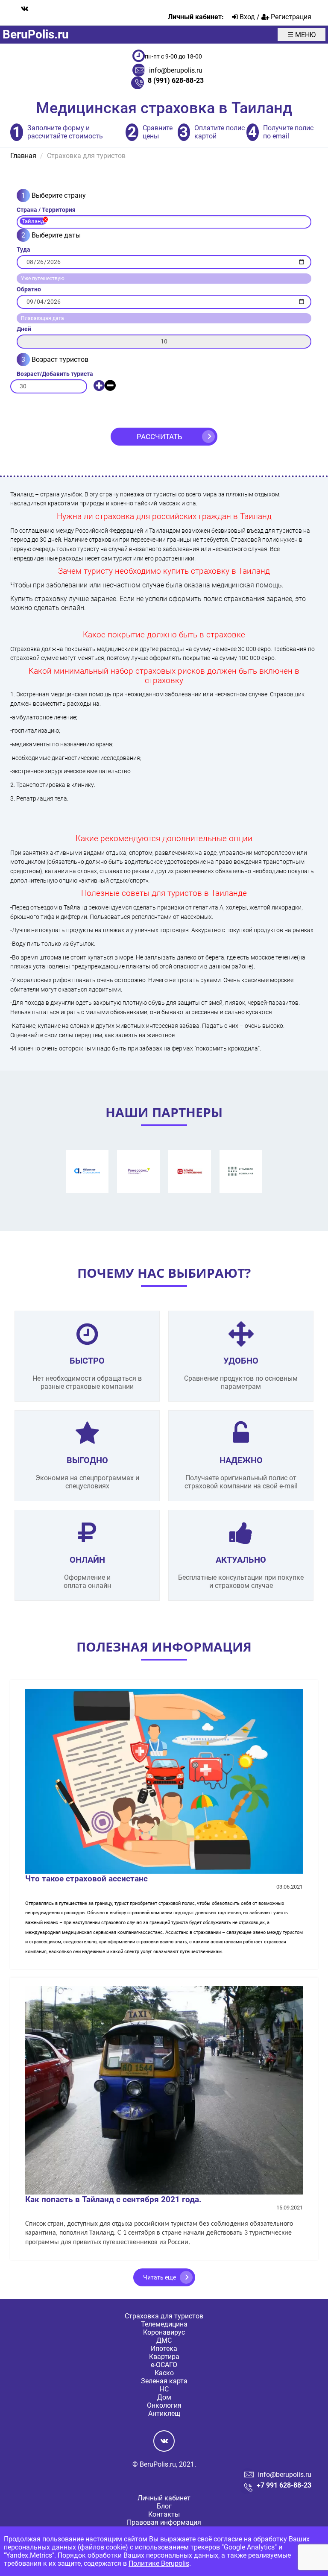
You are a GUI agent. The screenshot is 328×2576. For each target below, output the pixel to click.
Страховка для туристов (164, 2316)
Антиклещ (164, 2413)
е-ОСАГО (164, 2365)
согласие (228, 2539)
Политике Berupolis (159, 2563)
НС (164, 2389)
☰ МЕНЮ (302, 35)
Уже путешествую (43, 279)
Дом (164, 2397)
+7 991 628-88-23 (284, 2485)
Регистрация (290, 17)
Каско (164, 2373)
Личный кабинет (164, 2498)
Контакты (164, 2514)
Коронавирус (164, 2332)
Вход (246, 17)
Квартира (164, 2357)
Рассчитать (160, 437)
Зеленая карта (164, 2381)
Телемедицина (164, 2324)
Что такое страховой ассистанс (86, 1879)
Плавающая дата (42, 318)
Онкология (164, 2405)
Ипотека (164, 2349)
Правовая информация (164, 2522)
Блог (164, 2506)
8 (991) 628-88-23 (176, 81)
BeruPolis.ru (36, 34)
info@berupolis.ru (176, 70)
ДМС (164, 2340)
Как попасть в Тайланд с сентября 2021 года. (113, 2199)
